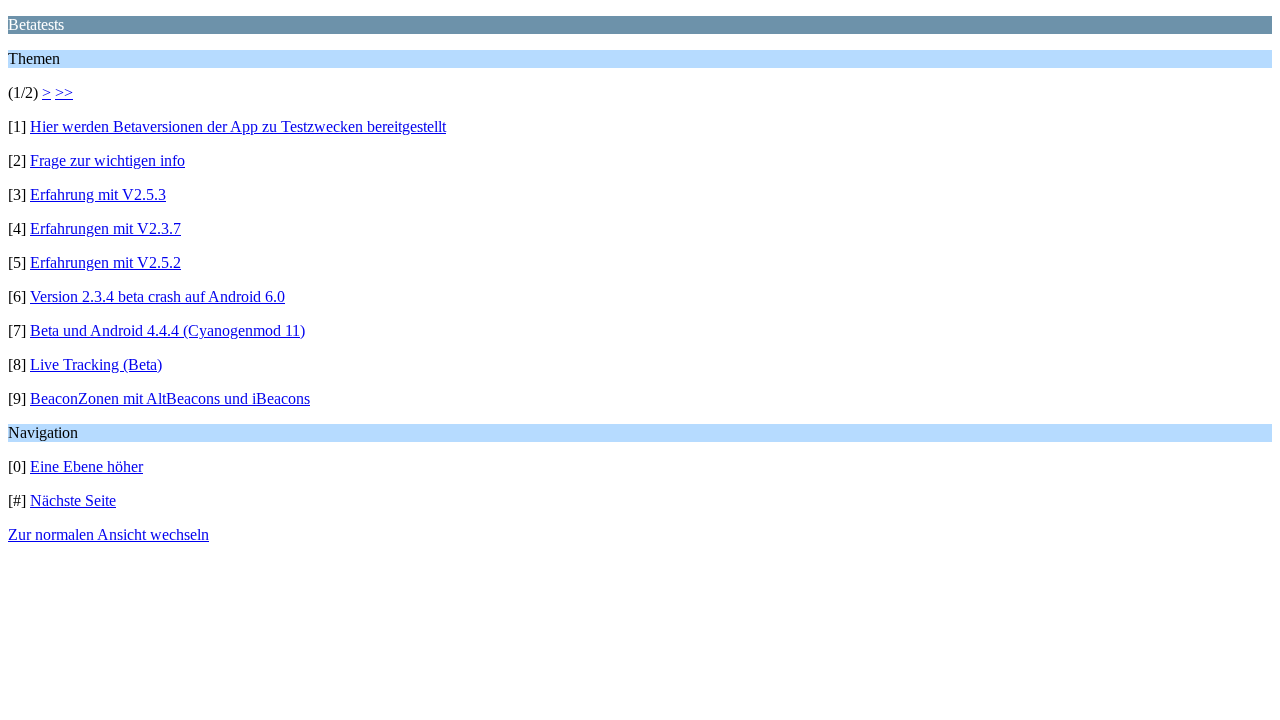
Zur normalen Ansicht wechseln (108, 534)
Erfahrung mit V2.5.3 (98, 194)
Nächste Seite (73, 500)
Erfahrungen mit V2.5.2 (105, 262)
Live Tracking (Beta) (96, 364)
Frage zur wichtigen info (107, 160)
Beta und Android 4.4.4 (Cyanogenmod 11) (167, 330)
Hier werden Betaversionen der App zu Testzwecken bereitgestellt (238, 126)
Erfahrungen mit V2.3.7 (105, 228)
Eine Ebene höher (86, 466)
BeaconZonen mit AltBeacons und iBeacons (170, 398)
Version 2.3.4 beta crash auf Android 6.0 (157, 296)
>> (64, 92)
